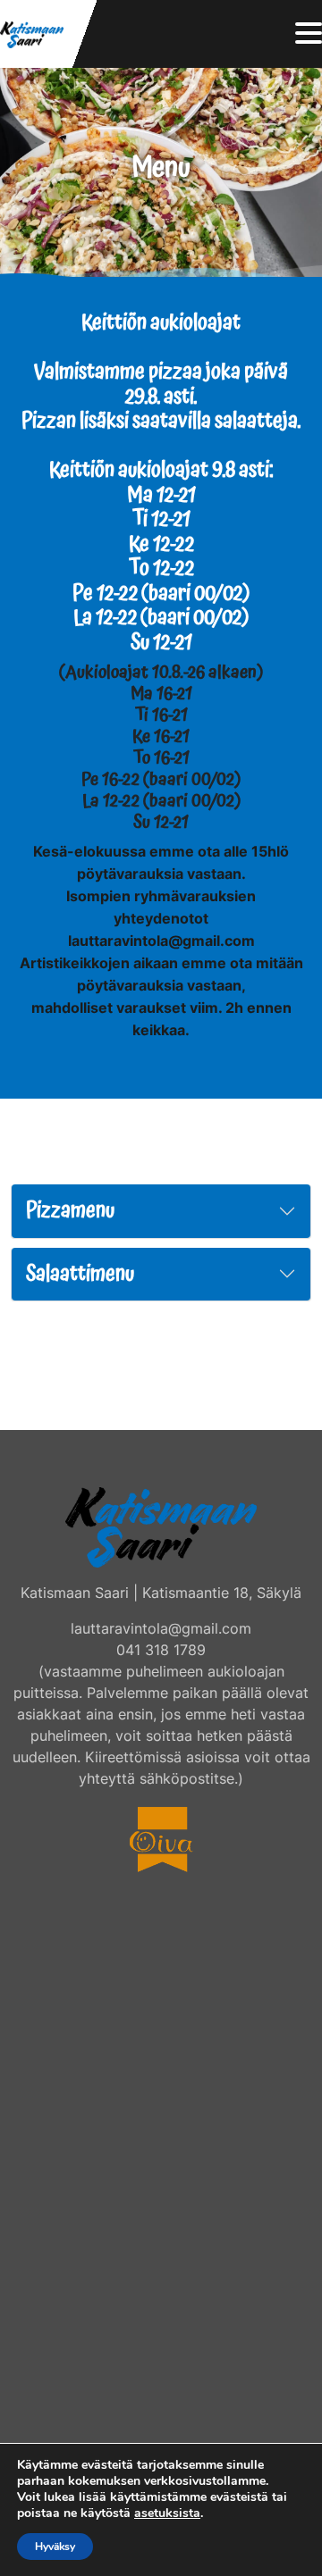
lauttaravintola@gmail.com (161, 1628)
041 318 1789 (161, 1650)
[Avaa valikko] (309, 34)
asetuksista (167, 2513)
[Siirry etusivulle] (32, 34)
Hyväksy (55, 2547)
